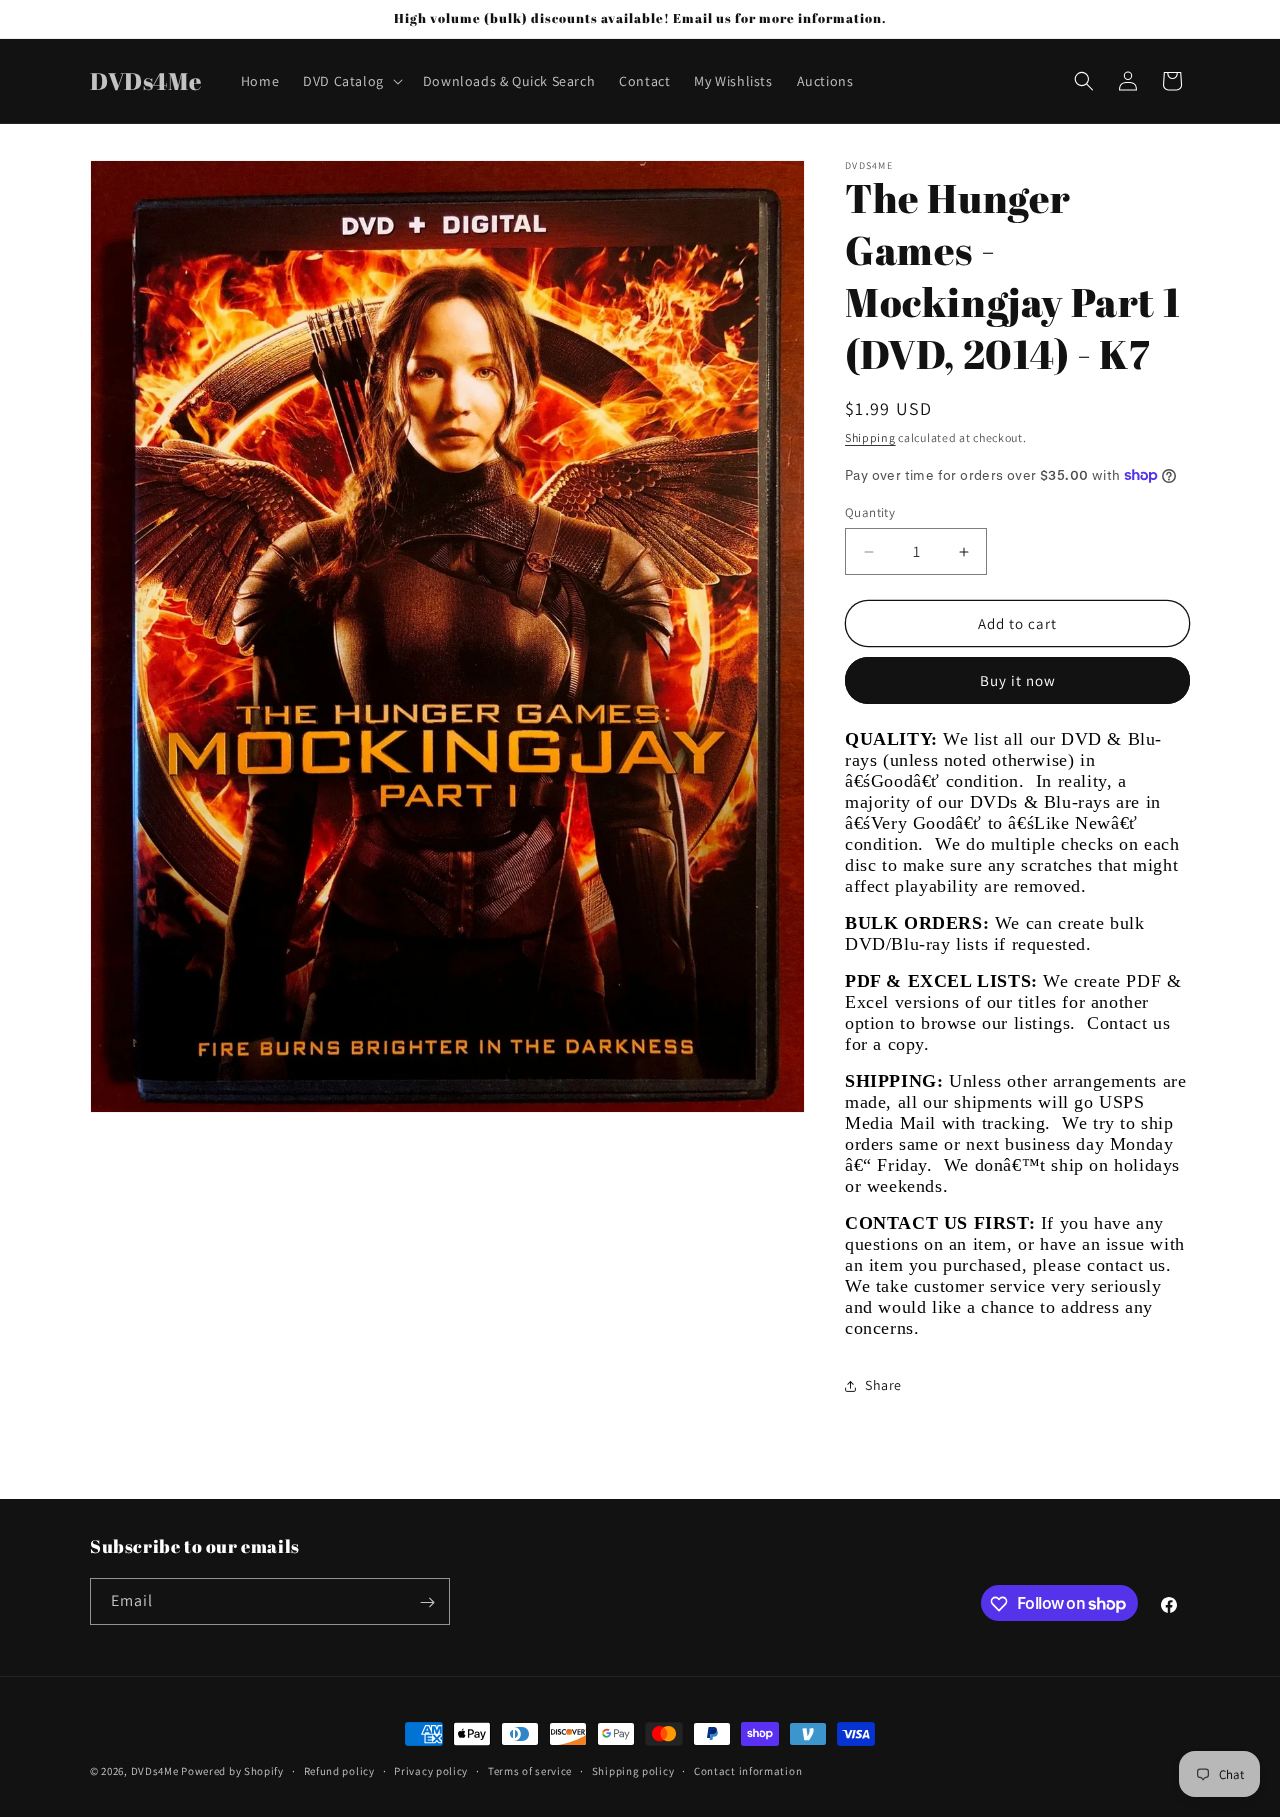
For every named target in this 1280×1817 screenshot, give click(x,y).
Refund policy (339, 1770)
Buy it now (1018, 680)
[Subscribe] (427, 1602)
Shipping (870, 437)
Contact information (748, 1770)
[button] (351, 81)
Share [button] (883, 1385)
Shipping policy (633, 1770)
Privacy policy (431, 1770)
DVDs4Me (155, 1771)
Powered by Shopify (232, 1771)
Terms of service (530, 1770)
